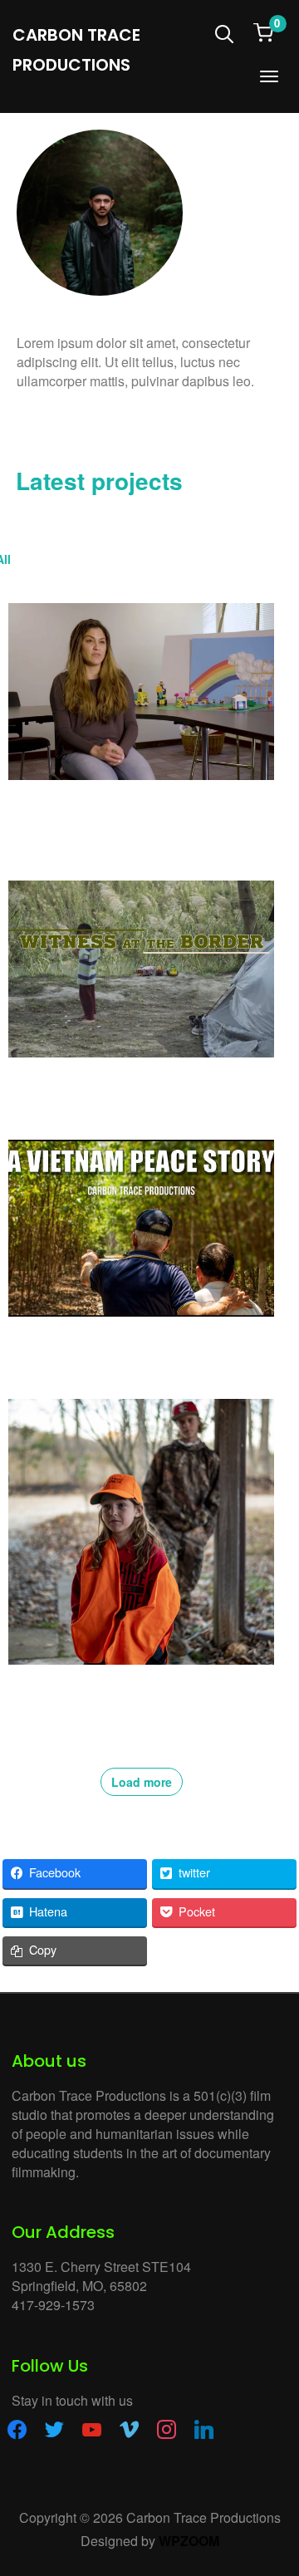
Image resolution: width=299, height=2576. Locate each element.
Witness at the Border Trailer (98, 1083)
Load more (142, 1782)
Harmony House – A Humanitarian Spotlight (116, 815)
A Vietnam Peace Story (81, 1342)
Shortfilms (252, 559)
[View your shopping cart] (263, 31)
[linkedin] (204, 2428)
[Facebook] (27, 426)
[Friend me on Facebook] (17, 2428)
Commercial (59, 559)
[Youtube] (91, 426)
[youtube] (92, 2428)
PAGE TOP (277, 2483)
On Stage (182, 559)
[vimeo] (129, 2428)
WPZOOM (189, 2541)
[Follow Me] (54, 2428)
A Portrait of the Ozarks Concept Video (130, 1690)
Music (124, 559)
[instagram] (167, 2428)
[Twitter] (59, 426)
